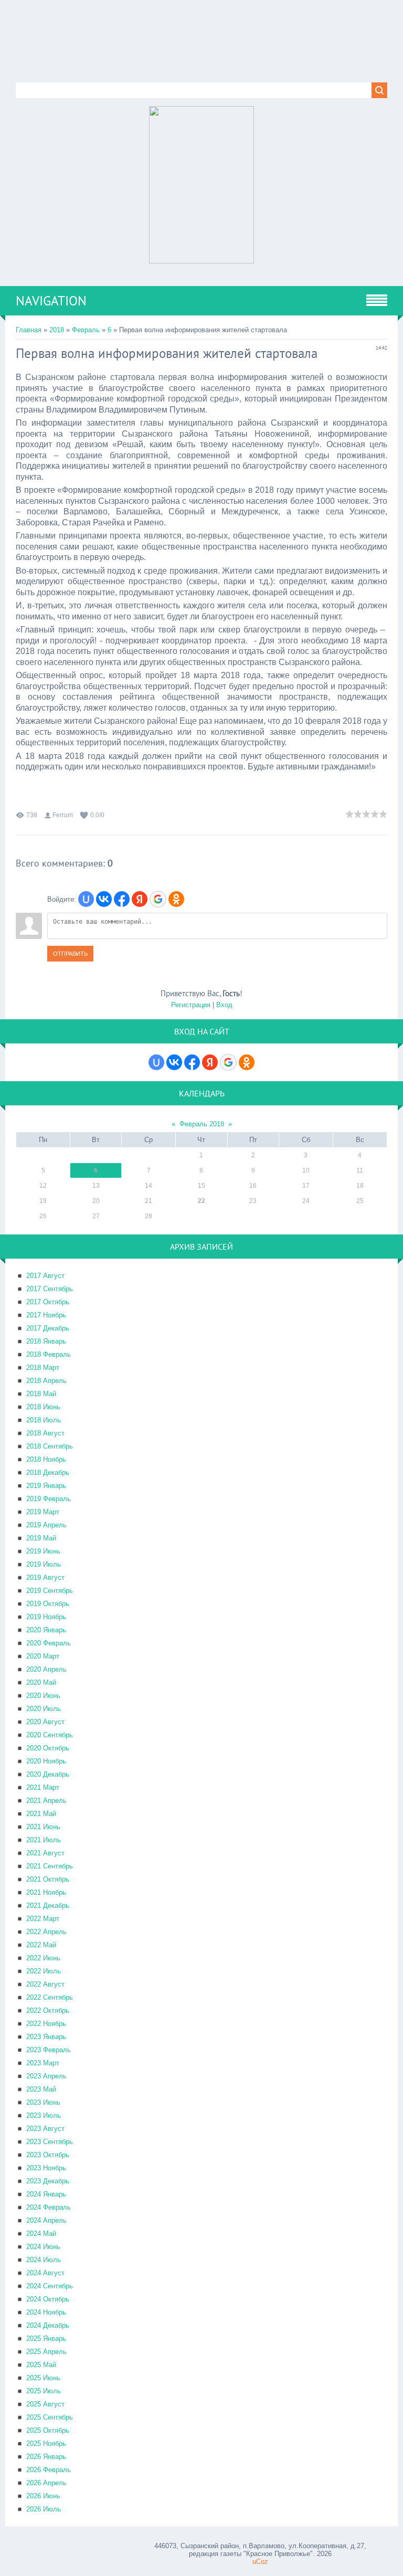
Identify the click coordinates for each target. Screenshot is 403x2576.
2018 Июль (44, 1420)
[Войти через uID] (86, 899)
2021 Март (43, 1787)
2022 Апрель (46, 1932)
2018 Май (41, 1394)
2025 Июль (44, 2391)
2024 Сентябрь (50, 2286)
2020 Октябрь (48, 1748)
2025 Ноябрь (46, 2443)
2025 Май (41, 2365)
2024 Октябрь (48, 2299)
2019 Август (45, 1577)
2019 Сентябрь (50, 1591)
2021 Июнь (43, 1827)
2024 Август (45, 2273)
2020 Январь (46, 1630)
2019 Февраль (49, 1499)
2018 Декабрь (48, 1472)
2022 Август (45, 1984)
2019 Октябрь (48, 1604)
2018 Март (43, 1368)
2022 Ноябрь (46, 2024)
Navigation (51, 301)
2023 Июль (44, 2115)
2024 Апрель (46, 2220)
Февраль (86, 330)
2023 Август (45, 2129)
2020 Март (43, 1656)
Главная (29, 330)
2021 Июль (44, 1840)
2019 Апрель (46, 1525)
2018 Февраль (49, 1354)
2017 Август (45, 1276)
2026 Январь (46, 2457)
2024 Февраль (49, 2207)
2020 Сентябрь (50, 1735)
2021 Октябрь (48, 1879)
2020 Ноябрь (46, 1761)
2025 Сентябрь (50, 2417)
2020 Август (45, 1722)
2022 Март (43, 1919)
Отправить (70, 954)
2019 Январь (46, 1486)
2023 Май (41, 2089)
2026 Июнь (43, 2496)
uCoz (260, 2562)
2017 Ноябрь (46, 1315)
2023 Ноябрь (46, 2168)
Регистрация (191, 1005)
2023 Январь (46, 2037)
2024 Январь (46, 2194)
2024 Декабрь (48, 2325)
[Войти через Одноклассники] (176, 899)
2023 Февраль (49, 2050)
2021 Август (45, 1853)
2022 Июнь (43, 1958)
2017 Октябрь (48, 1302)
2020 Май (41, 1682)
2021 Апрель (46, 1801)
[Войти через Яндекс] (140, 899)
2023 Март (43, 2063)
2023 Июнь (43, 2102)
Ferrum (63, 815)
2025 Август (45, 2404)
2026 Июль (44, 2509)
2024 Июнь (43, 2247)
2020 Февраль (49, 1643)
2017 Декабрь (48, 1328)
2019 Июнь (43, 1551)
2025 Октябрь (48, 2430)
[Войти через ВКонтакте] (104, 899)
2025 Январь (46, 2339)
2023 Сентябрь (50, 2142)
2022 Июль (44, 1971)
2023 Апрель (46, 2076)
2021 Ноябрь (46, 1892)
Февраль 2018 (202, 1124)
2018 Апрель (46, 1381)
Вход (224, 1005)
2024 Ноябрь (46, 2312)
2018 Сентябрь (50, 1446)
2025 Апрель (46, 2352)
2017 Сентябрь (50, 1289)
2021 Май (41, 1814)
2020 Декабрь (48, 1774)
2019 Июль (44, 1564)
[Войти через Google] (158, 899)
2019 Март (43, 1512)
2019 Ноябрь (46, 1617)
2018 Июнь (43, 1407)
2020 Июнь (43, 1696)
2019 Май (41, 1538)
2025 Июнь (43, 2378)
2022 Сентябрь (50, 1997)
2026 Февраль (49, 2470)
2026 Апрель (46, 2483)
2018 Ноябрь (46, 1459)
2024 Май (41, 2234)
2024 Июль (44, 2260)
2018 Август (45, 1433)
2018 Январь (46, 1341)
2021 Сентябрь (50, 1866)
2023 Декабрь (48, 2181)
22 (201, 1201)
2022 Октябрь (48, 2010)
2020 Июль (44, 1709)
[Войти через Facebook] (122, 899)
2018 (57, 330)
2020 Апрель (46, 1669)
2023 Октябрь (48, 2155)
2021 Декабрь (48, 1905)
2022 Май (41, 1945)
